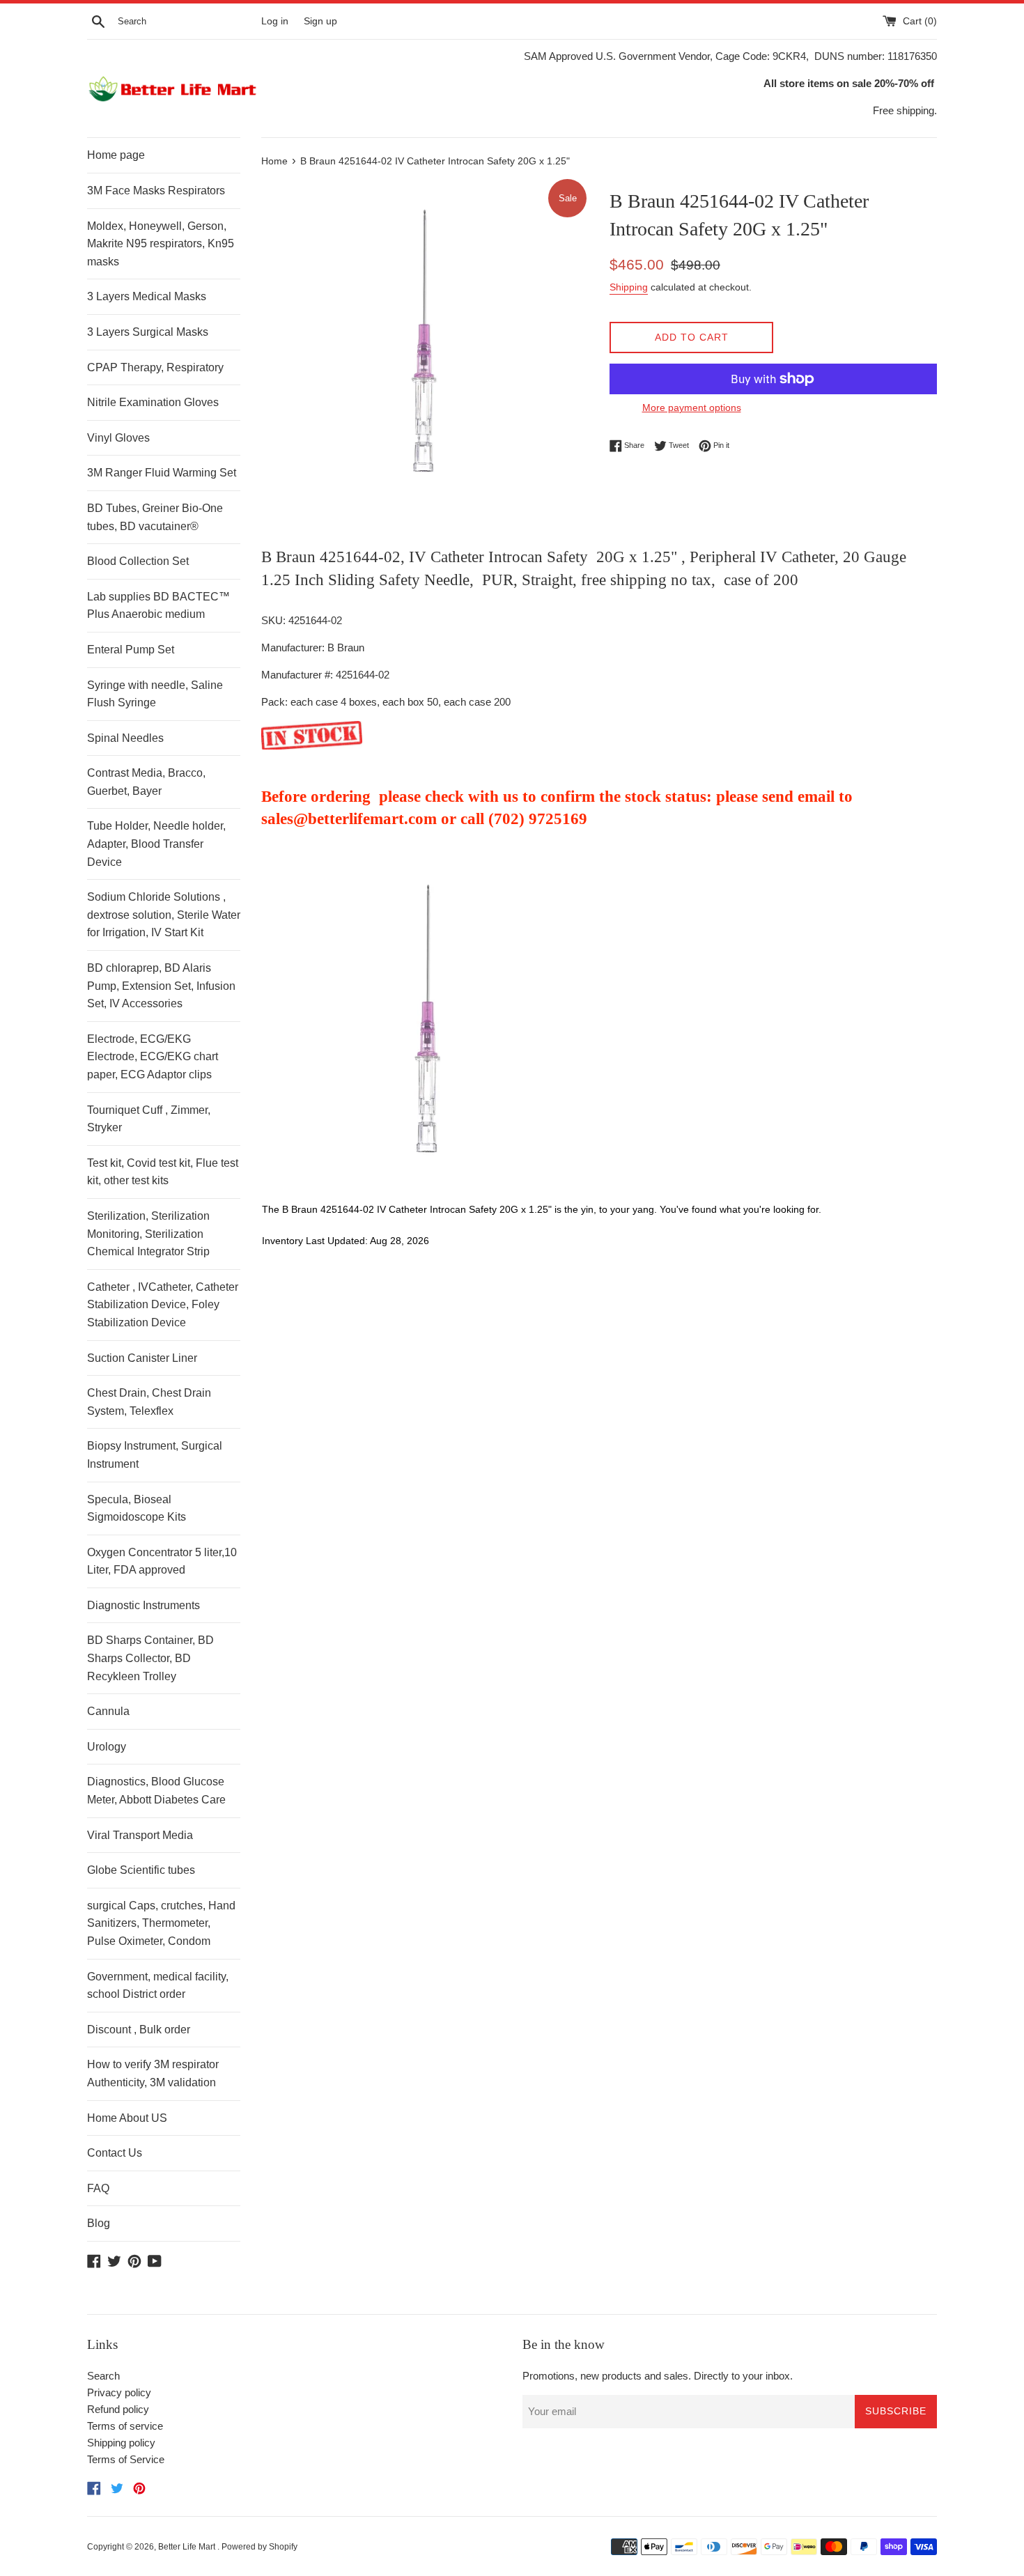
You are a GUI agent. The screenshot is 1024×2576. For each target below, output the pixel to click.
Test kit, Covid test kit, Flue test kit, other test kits (163, 1172)
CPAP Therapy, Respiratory (155, 367)
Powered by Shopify (259, 2547)
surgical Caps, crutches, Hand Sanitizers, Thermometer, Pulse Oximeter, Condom (161, 1923)
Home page (116, 155)
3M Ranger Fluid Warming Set (162, 473)
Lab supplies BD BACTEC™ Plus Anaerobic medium (158, 606)
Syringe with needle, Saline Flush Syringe (155, 694)
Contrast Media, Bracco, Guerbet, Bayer (146, 782)
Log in (275, 21)
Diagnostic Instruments (143, 1605)
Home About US (127, 2118)
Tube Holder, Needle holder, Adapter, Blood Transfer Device (156, 844)
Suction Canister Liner (142, 1358)
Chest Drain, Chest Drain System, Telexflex (149, 1402)
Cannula (108, 1711)
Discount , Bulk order (139, 2030)
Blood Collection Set (138, 561)
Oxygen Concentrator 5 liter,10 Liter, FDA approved (162, 1561)
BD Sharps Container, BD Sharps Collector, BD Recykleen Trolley (150, 1658)
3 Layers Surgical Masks (148, 332)
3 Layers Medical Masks (147, 296)
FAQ (98, 2188)
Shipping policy (121, 2443)
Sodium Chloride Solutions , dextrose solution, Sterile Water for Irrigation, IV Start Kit (164, 915)
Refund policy (118, 2409)
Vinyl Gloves (118, 438)
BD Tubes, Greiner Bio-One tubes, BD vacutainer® (155, 517)
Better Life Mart (188, 2547)
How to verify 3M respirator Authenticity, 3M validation (153, 2073)
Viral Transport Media (140, 1835)
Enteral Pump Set (131, 650)
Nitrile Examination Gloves (153, 402)
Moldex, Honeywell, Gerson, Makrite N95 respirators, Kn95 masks (161, 244)
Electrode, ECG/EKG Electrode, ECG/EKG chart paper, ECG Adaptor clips (153, 1057)
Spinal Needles (125, 738)
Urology (107, 1747)
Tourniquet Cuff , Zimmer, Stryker (149, 1119)
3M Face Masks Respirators (156, 191)
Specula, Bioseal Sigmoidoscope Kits (137, 1508)
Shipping (629, 287)
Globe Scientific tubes (141, 1870)
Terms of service (125, 2426)
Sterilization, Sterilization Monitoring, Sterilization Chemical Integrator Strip (148, 1234)
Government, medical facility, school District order (158, 1986)
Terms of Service (126, 2459)
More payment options (692, 408)
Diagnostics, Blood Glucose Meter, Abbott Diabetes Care (156, 1791)
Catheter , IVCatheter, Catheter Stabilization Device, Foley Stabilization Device (163, 1305)
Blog (99, 2223)
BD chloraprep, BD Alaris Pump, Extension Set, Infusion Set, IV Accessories (161, 986)
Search (103, 2376)
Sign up (320, 21)
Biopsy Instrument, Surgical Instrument (155, 1455)
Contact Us (115, 2153)
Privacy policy (119, 2392)
